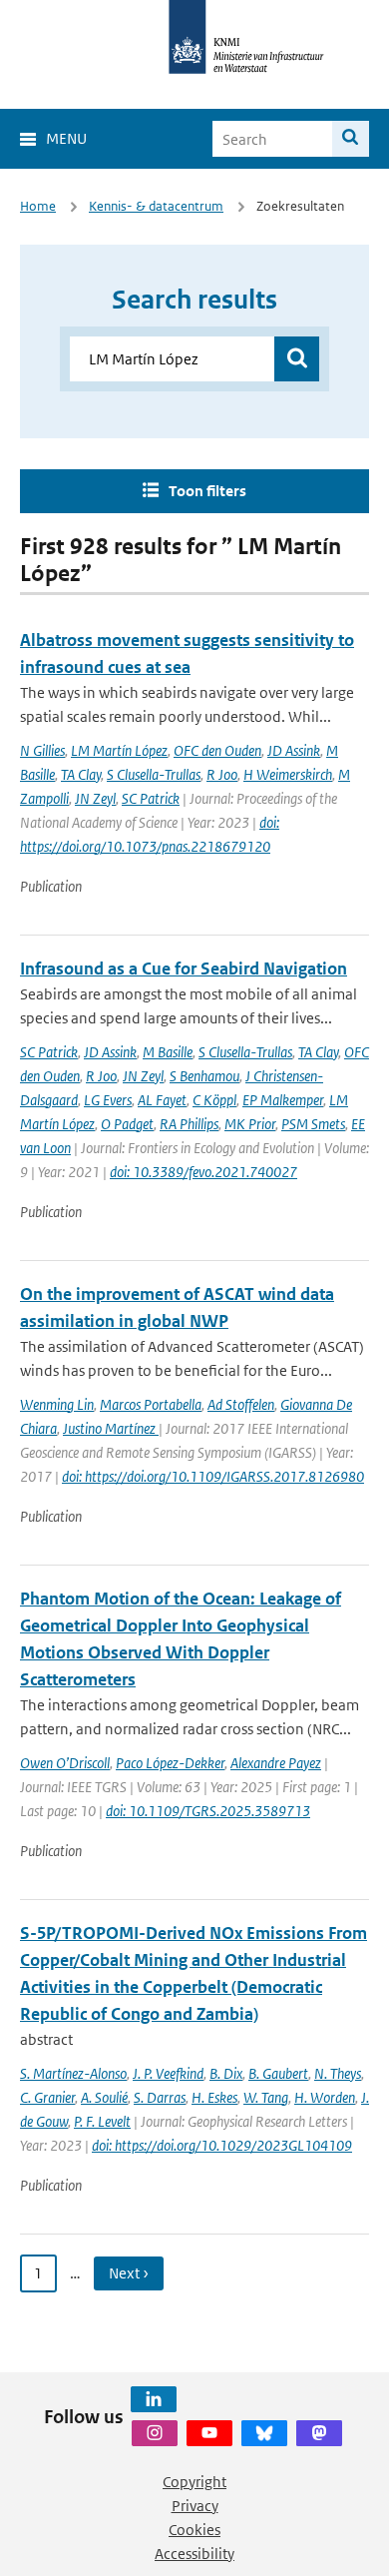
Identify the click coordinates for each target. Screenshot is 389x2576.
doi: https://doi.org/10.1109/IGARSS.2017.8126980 (213, 1476)
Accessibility (194, 2554)
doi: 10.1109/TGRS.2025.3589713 (208, 1811)
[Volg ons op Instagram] (155, 2433)
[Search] (351, 139)
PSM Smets (313, 1124)
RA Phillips (189, 1124)
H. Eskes (214, 2097)
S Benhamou (204, 1076)
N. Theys (338, 2073)
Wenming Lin (57, 1404)
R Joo (222, 774)
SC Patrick (151, 798)
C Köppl (214, 1100)
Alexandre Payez (276, 1763)
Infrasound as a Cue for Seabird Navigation (184, 968)
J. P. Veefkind (168, 2073)
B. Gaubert (278, 2073)
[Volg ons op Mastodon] (319, 2433)
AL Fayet (162, 1100)
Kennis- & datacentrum (156, 206)
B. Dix (226, 2073)
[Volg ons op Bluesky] (264, 2433)
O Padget (127, 1124)
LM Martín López (119, 750)
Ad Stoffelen (241, 1404)
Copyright (194, 2482)
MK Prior (250, 1124)
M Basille (168, 1052)
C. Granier (47, 2097)
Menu (66, 138)
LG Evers (108, 1100)
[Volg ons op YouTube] (209, 2433)
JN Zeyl (95, 798)
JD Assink (294, 750)
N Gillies (42, 750)
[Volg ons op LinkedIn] (154, 2399)
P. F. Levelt (102, 2121)
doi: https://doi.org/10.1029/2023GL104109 (222, 2145)
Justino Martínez (111, 1428)
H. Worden (325, 2097)
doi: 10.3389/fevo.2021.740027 (203, 1172)
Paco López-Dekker (170, 1763)
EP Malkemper (283, 1100)
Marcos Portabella (151, 1404)
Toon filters (207, 491)
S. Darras (160, 2097)
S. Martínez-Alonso (73, 2073)
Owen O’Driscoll (65, 1763)
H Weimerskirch (288, 774)
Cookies (194, 2530)
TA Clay (81, 774)
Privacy (195, 2506)
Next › (129, 2273)
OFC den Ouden (217, 750)
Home (38, 206)
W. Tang (266, 2097)
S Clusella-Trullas (154, 774)
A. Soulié (104, 2097)
